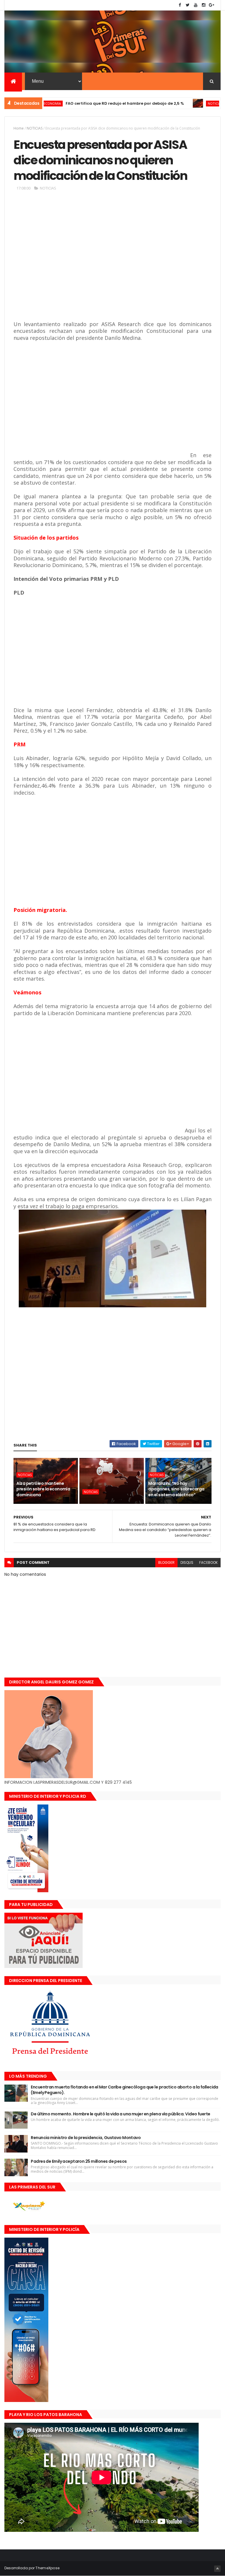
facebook (208, 1562)
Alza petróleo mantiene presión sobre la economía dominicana (43, 1489)
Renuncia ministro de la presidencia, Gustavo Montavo (86, 2138)
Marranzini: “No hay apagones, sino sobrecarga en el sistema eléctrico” (176, 1489)
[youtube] (196, 5)
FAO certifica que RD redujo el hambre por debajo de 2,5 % (89, 103)
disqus (187, 1562)
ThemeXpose (47, 2568)
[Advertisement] (98, 261)
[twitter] (188, 5)
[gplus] (212, 5)
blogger (166, 1562)
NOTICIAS (180, 103)
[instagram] (204, 5)
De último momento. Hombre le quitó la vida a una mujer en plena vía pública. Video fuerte (120, 2114)
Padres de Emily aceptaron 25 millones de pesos (79, 2161)
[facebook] (180, 5)
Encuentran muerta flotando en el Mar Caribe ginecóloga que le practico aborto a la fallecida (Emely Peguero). (124, 2090)
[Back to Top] (217, 2569)
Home (19, 128)
